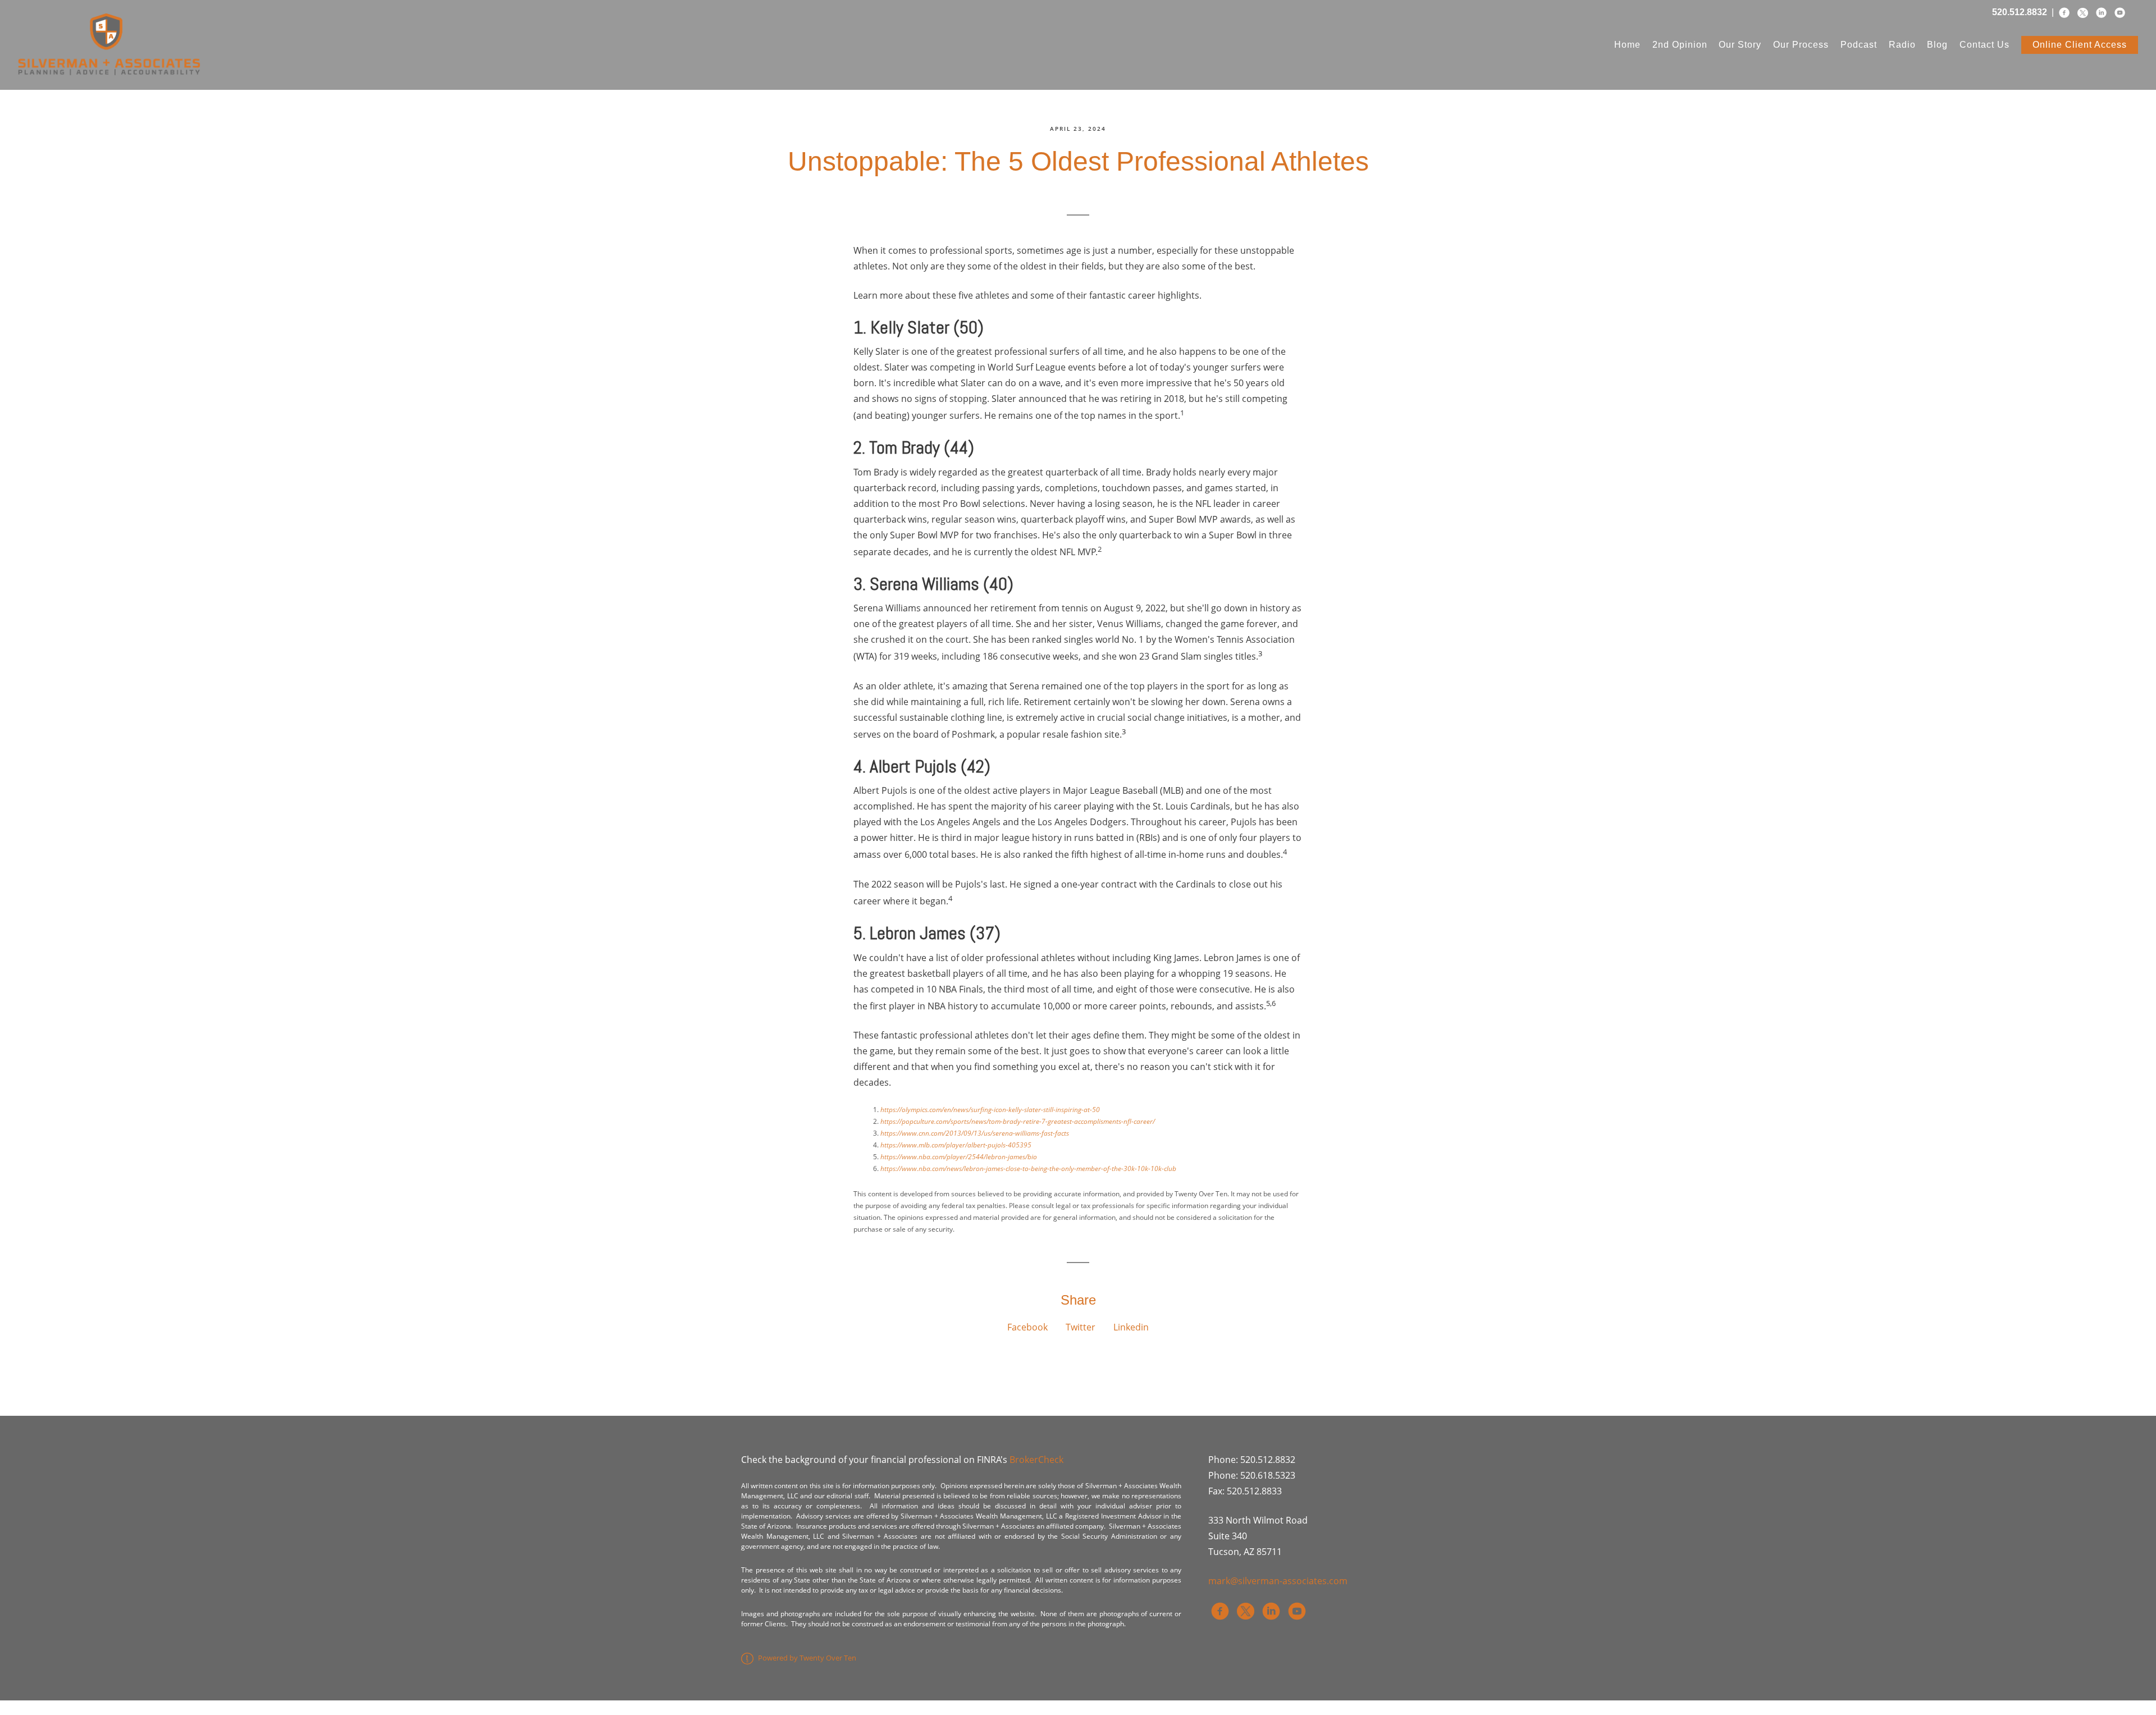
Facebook (1027, 1327)
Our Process (1801, 45)
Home (1627, 45)
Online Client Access (2080, 45)
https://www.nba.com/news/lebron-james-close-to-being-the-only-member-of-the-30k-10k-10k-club (1028, 1169)
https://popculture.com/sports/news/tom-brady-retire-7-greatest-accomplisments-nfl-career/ (1018, 1121)
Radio (1902, 45)
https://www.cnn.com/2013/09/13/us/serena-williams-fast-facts (975, 1133)
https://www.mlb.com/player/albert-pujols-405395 (956, 1145)
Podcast (1859, 45)
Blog (1937, 45)
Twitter (1081, 1327)
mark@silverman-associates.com (1278, 1581)
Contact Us (1984, 45)
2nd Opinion (1680, 45)
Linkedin (1131, 1327)
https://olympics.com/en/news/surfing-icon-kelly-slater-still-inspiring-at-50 (990, 1110)
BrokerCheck (1036, 1460)
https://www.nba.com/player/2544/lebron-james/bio (959, 1157)
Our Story (1740, 45)
